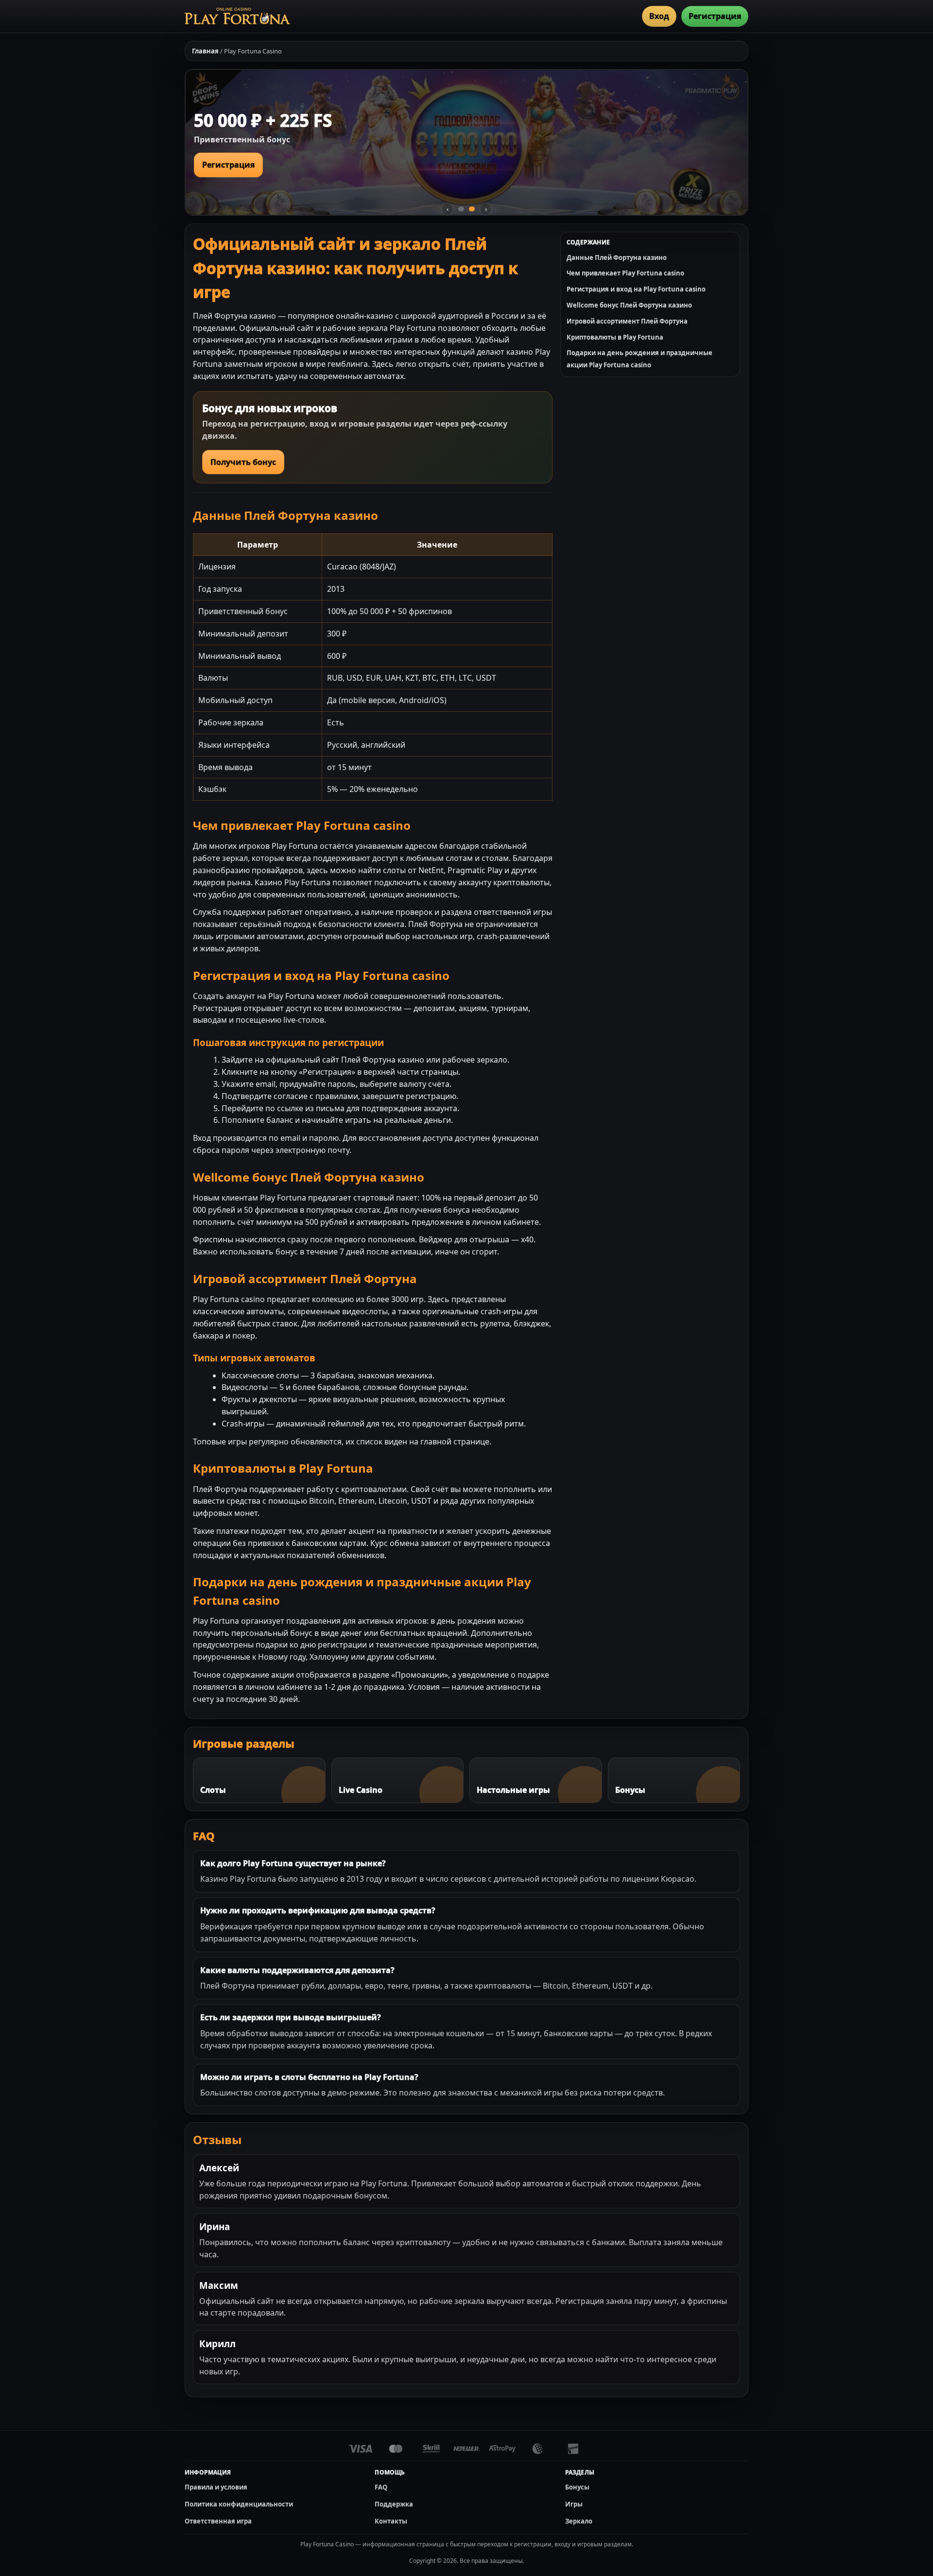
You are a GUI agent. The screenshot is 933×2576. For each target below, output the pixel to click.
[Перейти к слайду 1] (461, 209)
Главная (205, 51)
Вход (659, 16)
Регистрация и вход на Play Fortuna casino (636, 289)
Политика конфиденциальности (239, 2504)
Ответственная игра (218, 2521)
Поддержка (394, 2504)
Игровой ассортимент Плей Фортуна (627, 321)
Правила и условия (216, 2487)
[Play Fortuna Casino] (237, 16)
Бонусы (577, 2487)
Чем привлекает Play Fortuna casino (625, 273)
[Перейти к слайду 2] (472, 209)
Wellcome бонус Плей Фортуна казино (629, 305)
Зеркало (579, 2521)
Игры (574, 2504)
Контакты (391, 2521)
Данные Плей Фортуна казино (617, 258)
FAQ (381, 2487)
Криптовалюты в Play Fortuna (615, 337)
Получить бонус (243, 462)
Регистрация (715, 16)
